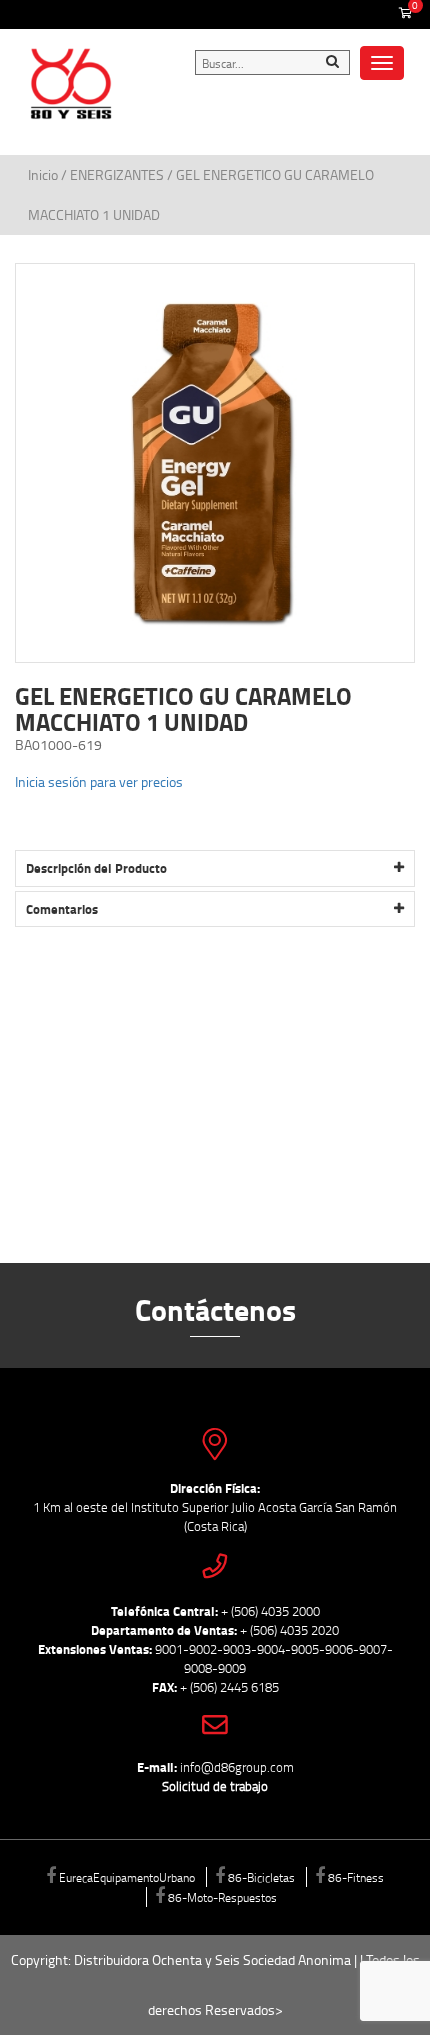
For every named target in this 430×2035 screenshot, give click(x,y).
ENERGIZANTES (117, 174)
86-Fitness (356, 1877)
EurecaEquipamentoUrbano (127, 1877)
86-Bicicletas (261, 1877)
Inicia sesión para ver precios (99, 781)
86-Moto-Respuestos (222, 1897)
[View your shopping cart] (405, 14)
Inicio (44, 174)
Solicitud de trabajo (215, 1786)
